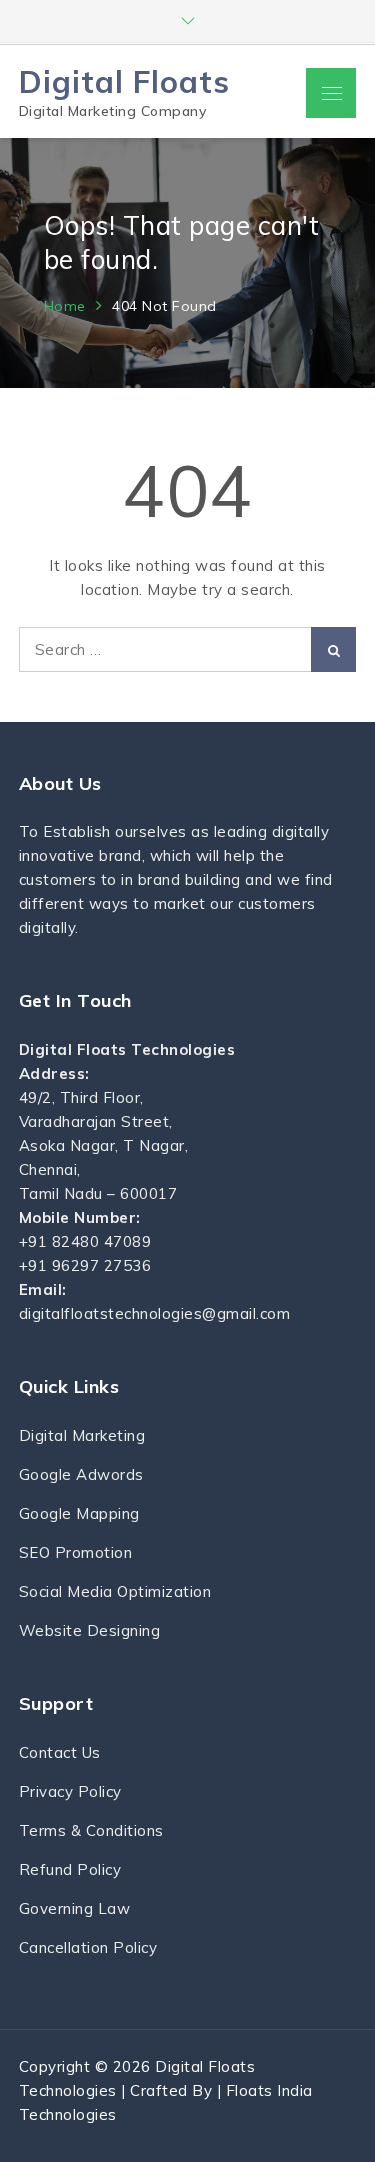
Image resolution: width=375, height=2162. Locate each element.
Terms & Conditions (91, 1830)
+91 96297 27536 (85, 1265)
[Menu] (331, 93)
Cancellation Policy (88, 1947)
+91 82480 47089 (85, 1241)
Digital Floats (124, 81)
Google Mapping (79, 1513)
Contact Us (60, 1752)
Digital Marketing (82, 1435)
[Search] (333, 649)
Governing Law (75, 1908)
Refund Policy (70, 1869)
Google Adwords (81, 1474)
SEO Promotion (76, 1552)
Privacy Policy (70, 1791)
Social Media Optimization (115, 1591)
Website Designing (90, 1630)
